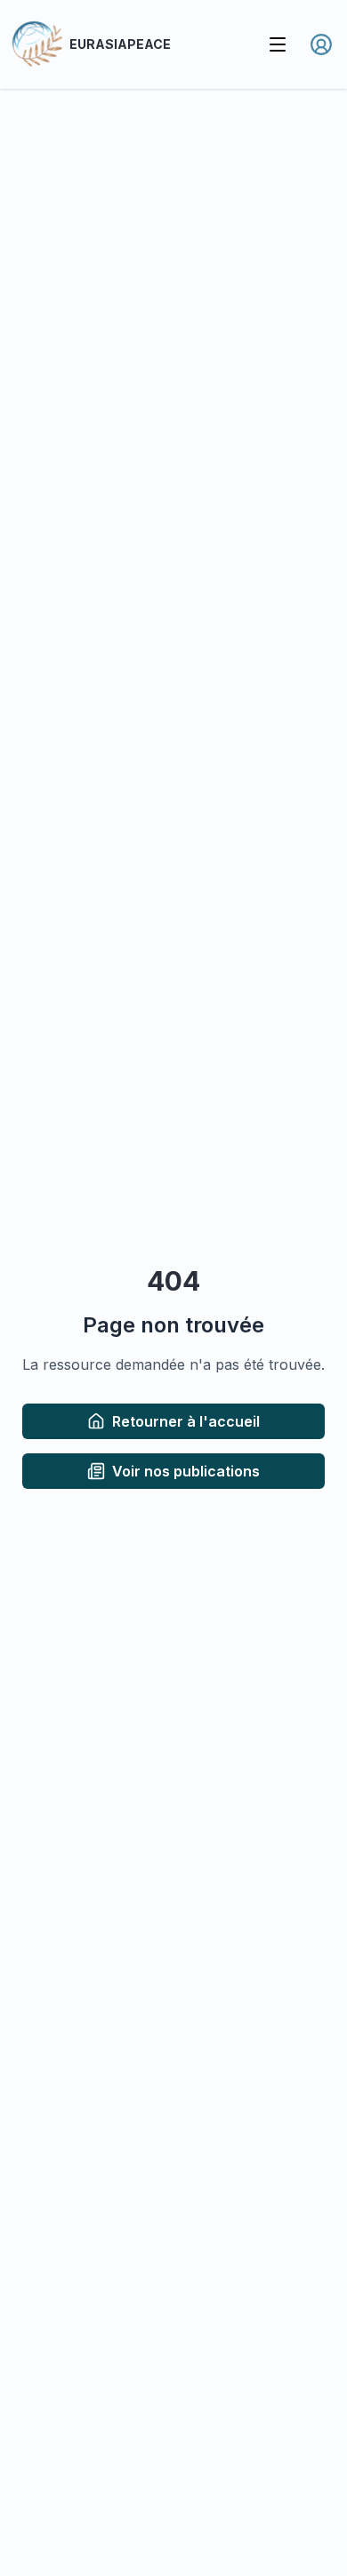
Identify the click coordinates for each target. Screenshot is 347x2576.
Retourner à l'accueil (186, 1421)
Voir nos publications (186, 1471)
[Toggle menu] (278, 44)
